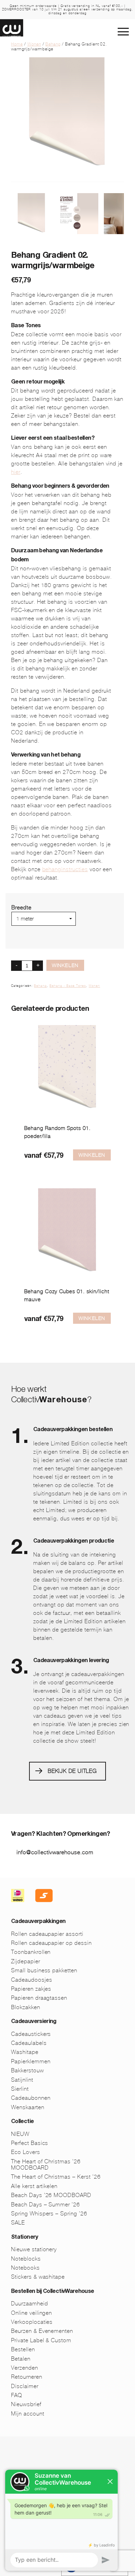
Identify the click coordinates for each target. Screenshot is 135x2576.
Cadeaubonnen (31, 2098)
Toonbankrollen (31, 1952)
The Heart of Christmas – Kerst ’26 (56, 2177)
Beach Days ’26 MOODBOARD (51, 2195)
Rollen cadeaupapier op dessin (51, 1943)
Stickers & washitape (38, 2277)
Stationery (25, 2238)
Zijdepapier (26, 1961)
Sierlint (20, 2089)
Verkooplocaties (32, 2322)
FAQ (17, 2395)
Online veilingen (31, 2313)
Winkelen (65, 965)
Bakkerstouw (28, 2070)
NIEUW (20, 2134)
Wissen (21, 929)
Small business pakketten (44, 1970)
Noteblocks (26, 2259)
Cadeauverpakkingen (38, 1922)
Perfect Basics (30, 2143)
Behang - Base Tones (68, 986)
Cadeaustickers (31, 2034)
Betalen (21, 2359)
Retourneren (27, 2377)
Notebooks (25, 2268)
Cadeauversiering (34, 2022)
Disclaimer (25, 2386)
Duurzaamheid (30, 2303)
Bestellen (23, 2349)
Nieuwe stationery (34, 2249)
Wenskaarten (28, 2107)
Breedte (21, 907)
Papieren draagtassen (39, 1998)
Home (17, 44)
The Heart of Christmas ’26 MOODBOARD (46, 2165)
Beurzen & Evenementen (42, 2331)
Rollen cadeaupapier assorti (47, 1934)
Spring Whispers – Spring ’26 (49, 2214)
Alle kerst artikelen (34, 2186)
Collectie (22, 2122)
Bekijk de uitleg (72, 1771)
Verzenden (25, 2368)
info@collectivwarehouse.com (55, 1852)
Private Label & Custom (41, 2340)
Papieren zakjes (31, 1989)
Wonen (34, 44)
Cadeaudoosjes (31, 1980)
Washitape (25, 2052)
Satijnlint (22, 2080)
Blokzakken (26, 2007)
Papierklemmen (31, 2061)
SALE (18, 2223)
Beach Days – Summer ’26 (46, 2205)
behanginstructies (65, 869)
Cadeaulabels (29, 2043)
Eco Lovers (26, 2152)
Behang (53, 44)
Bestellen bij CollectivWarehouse (53, 2292)
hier (16, 472)
